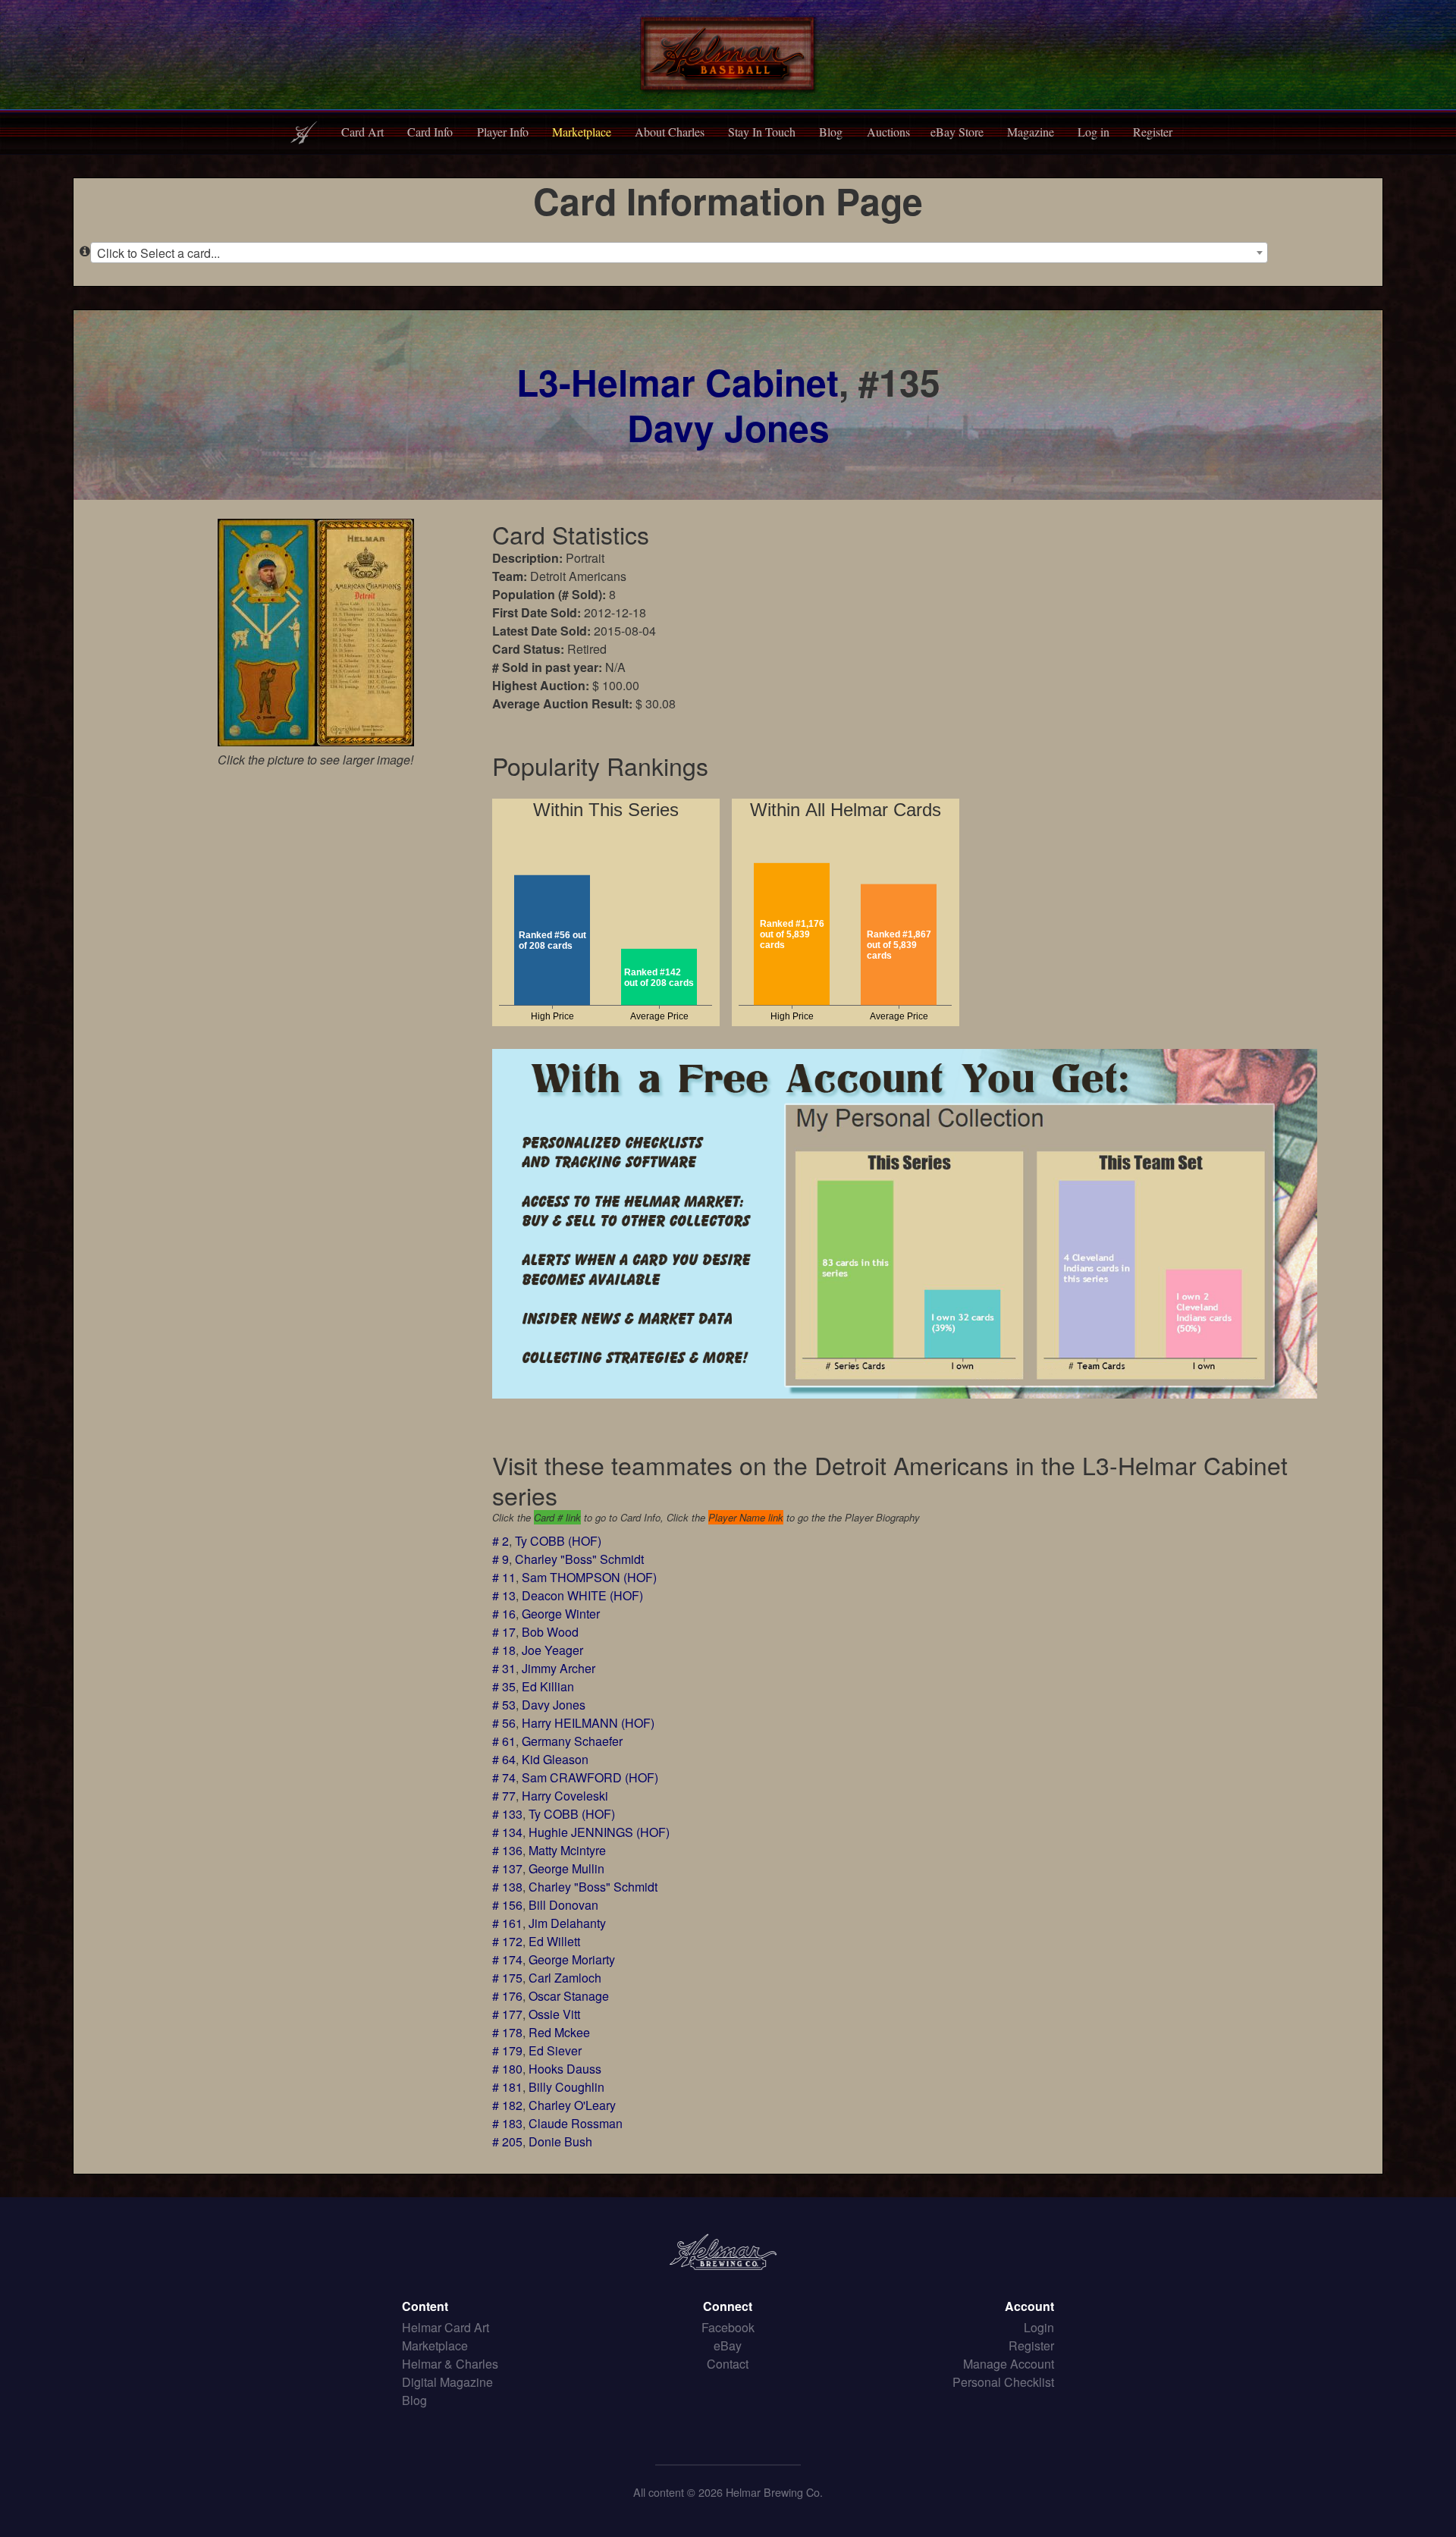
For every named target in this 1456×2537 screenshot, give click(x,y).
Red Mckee (559, 2032)
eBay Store (957, 132)
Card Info (430, 132)
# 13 (504, 1595)
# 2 (500, 1541)
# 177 (507, 2014)
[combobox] (679, 253)
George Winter (561, 1614)
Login (1039, 2327)
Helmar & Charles (450, 2364)
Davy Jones (728, 427)
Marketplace (582, 132)
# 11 (504, 1577)
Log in (1094, 132)
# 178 (507, 2032)
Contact (728, 2364)
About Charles (670, 132)
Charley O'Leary (572, 2105)
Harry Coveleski (565, 1796)
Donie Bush (560, 2141)
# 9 (500, 1559)
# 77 (504, 1796)
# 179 (507, 2050)
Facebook (728, 2327)
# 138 (507, 1887)
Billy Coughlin (566, 2087)
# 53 (504, 1705)
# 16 (504, 1614)
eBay (728, 2345)
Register (1153, 132)
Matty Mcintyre (567, 1850)
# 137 (507, 1868)
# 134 (507, 1832)
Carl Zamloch (565, 1978)
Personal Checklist (1003, 2382)
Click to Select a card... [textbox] (158, 253)
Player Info (503, 132)
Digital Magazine (447, 2382)
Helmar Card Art (446, 2327)
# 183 (507, 2123)
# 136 (507, 1850)
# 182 (507, 2105)
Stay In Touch (762, 132)
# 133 (507, 1814)
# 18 (504, 1650)
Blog (831, 132)
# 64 (504, 1759)
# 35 (504, 1686)
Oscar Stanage (569, 1996)
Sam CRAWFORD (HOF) (590, 1777)
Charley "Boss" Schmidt (579, 1559)
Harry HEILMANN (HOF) (588, 1723)
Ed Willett (554, 1941)
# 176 (507, 1996)
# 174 (507, 1959)
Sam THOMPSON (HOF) (589, 1577)
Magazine (1031, 132)
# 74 (504, 1777)
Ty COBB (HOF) (558, 1541)
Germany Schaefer (572, 1741)
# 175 (507, 1978)
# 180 (507, 2069)
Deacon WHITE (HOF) (582, 1595)
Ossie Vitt (554, 2014)
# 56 (504, 1723)
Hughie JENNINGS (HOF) (599, 1832)
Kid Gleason (555, 1759)
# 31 (504, 1668)
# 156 (507, 1905)
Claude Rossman (576, 2123)
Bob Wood (550, 1632)
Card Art (362, 132)
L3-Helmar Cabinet (678, 382)
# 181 (507, 2087)
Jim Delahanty (567, 1923)
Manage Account (1009, 2364)
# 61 (504, 1741)
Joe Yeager (552, 1650)
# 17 (504, 1632)
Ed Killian (548, 1686)
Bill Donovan (563, 1905)
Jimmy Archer (559, 1668)
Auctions (888, 132)
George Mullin (566, 1868)
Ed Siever (555, 2050)
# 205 (507, 2141)
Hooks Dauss (565, 2069)
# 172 (507, 1941)
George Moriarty (572, 1959)
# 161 (507, 1923)
